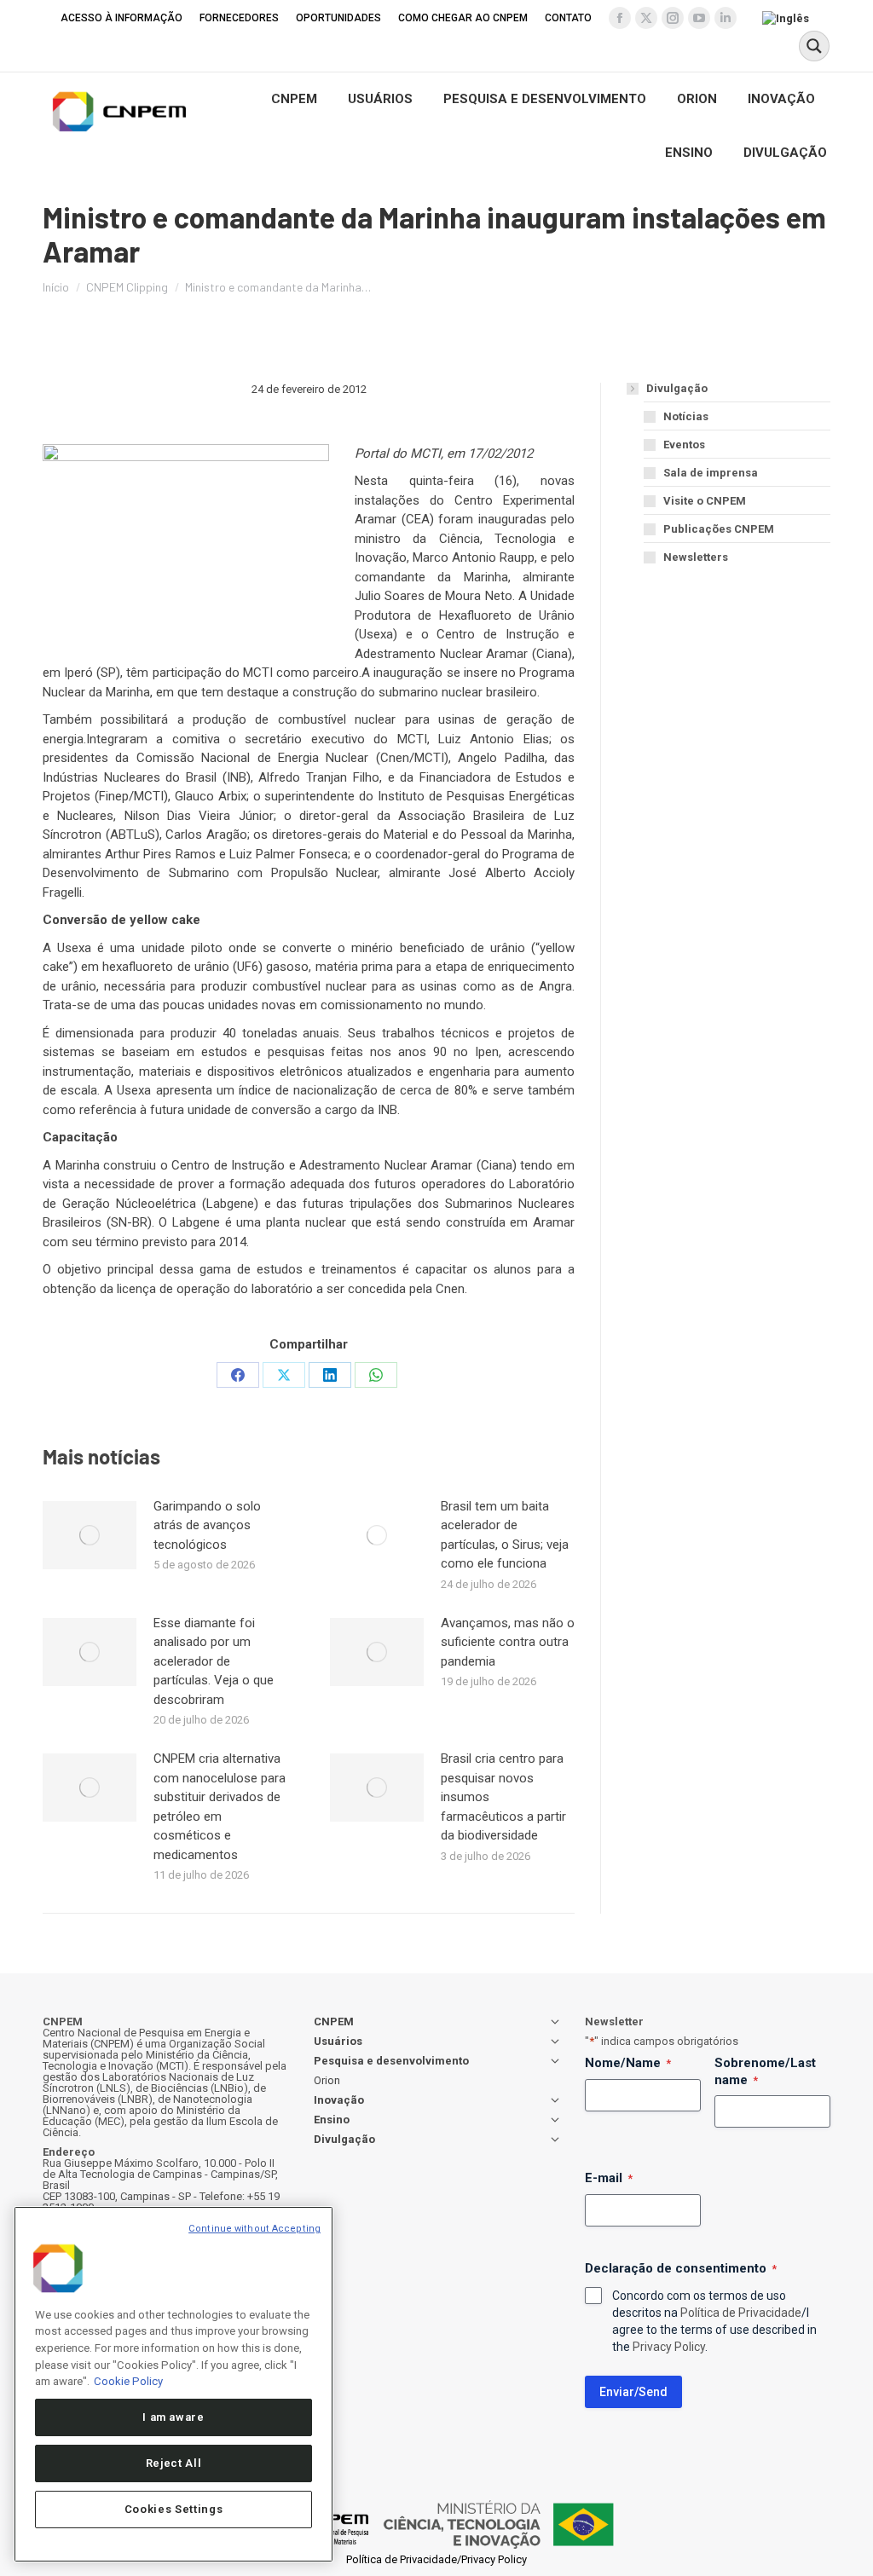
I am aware (173, 2417)
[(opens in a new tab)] (90, 1535)
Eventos (684, 445)
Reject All (174, 2463)
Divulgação (677, 388)
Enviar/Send (633, 2392)
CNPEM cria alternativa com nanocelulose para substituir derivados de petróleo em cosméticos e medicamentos (220, 1807)
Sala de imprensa (711, 473)
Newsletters (696, 557)
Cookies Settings (174, 2509)
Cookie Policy (128, 2381)
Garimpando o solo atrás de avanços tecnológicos (207, 1525)
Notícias (686, 416)
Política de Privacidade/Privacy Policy (436, 2559)
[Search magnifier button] (814, 46)
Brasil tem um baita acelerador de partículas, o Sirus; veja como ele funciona (505, 1535)
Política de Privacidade (741, 2313)
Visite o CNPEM (705, 501)
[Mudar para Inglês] (788, 18)
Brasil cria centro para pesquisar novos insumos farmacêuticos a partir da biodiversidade (503, 1797)
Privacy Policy (669, 2347)
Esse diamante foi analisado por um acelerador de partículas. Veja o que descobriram (214, 1661)
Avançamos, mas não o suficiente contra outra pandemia (508, 1642)
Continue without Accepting (254, 2229)
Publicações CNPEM (719, 529)
